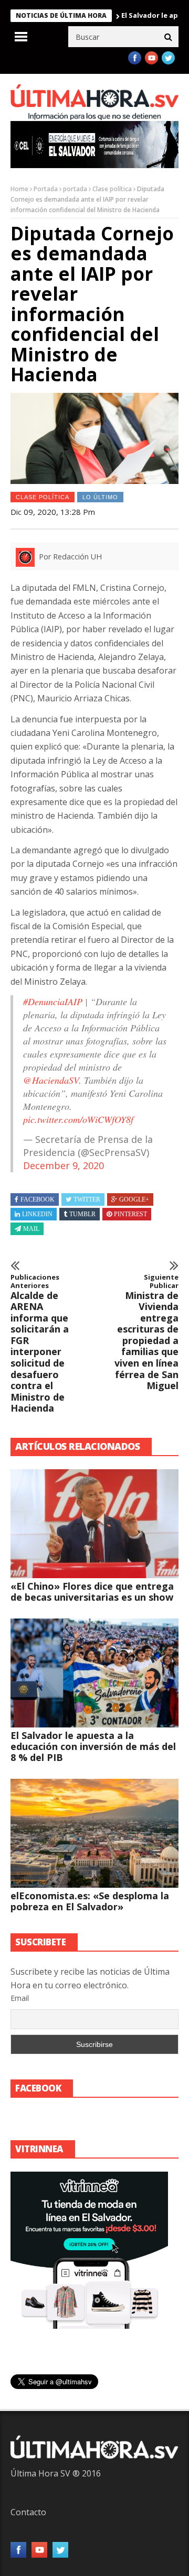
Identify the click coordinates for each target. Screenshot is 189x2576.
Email (20, 1998)
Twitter (87, 1199)
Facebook (38, 1199)
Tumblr (82, 1214)
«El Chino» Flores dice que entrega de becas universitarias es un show (92, 1592)
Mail (31, 1229)
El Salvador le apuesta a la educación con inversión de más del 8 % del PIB (93, 1746)
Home (19, 189)
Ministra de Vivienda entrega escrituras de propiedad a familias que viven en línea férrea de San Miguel (146, 1333)
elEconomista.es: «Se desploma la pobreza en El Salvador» (90, 1901)
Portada (46, 189)
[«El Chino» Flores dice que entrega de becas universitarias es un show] (94, 1524)
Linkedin (37, 1214)
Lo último (100, 497)
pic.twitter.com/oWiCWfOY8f (78, 1119)
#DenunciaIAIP (53, 1001)
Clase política (112, 189)
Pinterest (130, 1214)
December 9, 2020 (64, 1165)
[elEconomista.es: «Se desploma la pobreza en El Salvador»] (94, 1833)
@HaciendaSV (51, 1080)
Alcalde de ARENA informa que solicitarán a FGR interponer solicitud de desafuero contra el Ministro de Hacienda (40, 1344)
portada (75, 189)
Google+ (134, 1199)
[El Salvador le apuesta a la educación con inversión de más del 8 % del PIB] (94, 1673)
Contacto (28, 2512)
